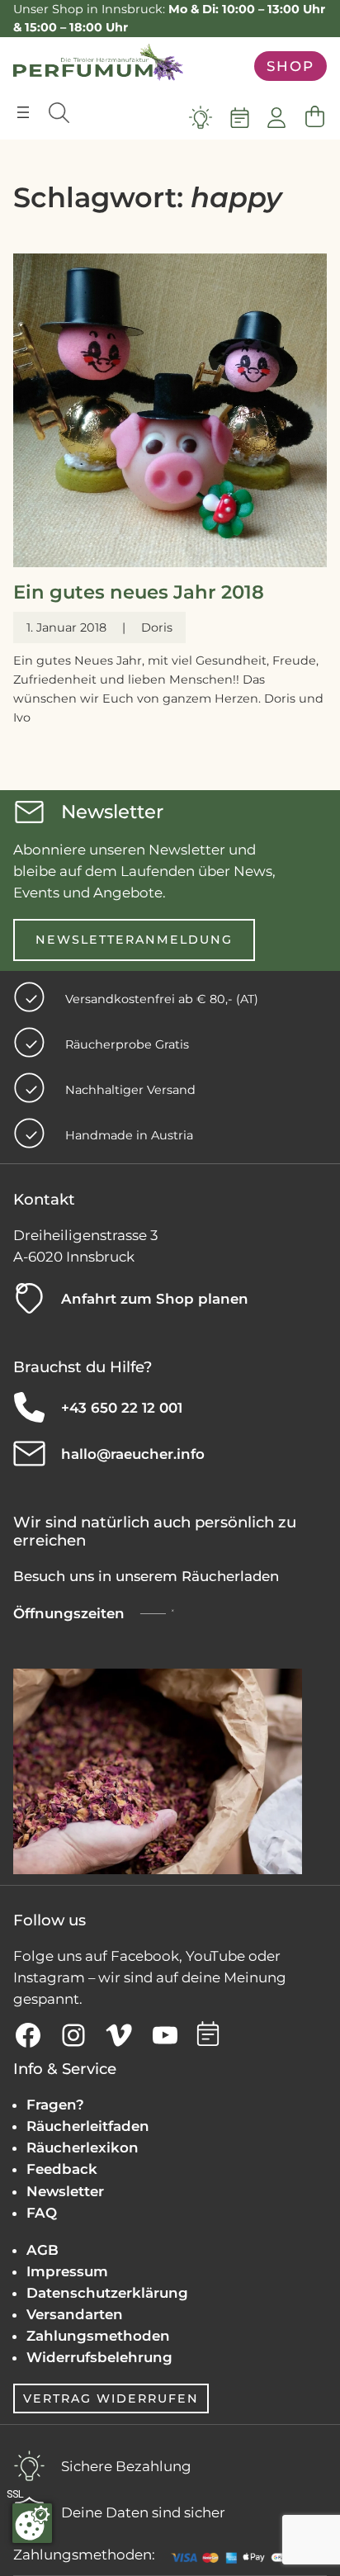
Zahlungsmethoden (98, 2336)
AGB (42, 2250)
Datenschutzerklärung (107, 2293)
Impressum (67, 2271)
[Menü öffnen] (23, 112)
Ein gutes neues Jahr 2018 (139, 592)
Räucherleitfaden (88, 2126)
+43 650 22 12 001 (122, 1408)
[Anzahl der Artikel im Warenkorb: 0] (314, 117)
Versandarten (75, 2314)
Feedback (62, 2169)
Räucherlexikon (83, 2147)
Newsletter (65, 2191)
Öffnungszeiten (69, 1613)
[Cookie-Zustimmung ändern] (32, 2523)
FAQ (42, 2213)
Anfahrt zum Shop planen (155, 1299)
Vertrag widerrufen (111, 2398)
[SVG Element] (201, 117)
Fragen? (55, 2105)
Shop (290, 66)
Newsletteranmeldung (134, 940)
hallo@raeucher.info (133, 1454)
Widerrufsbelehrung (99, 2357)
